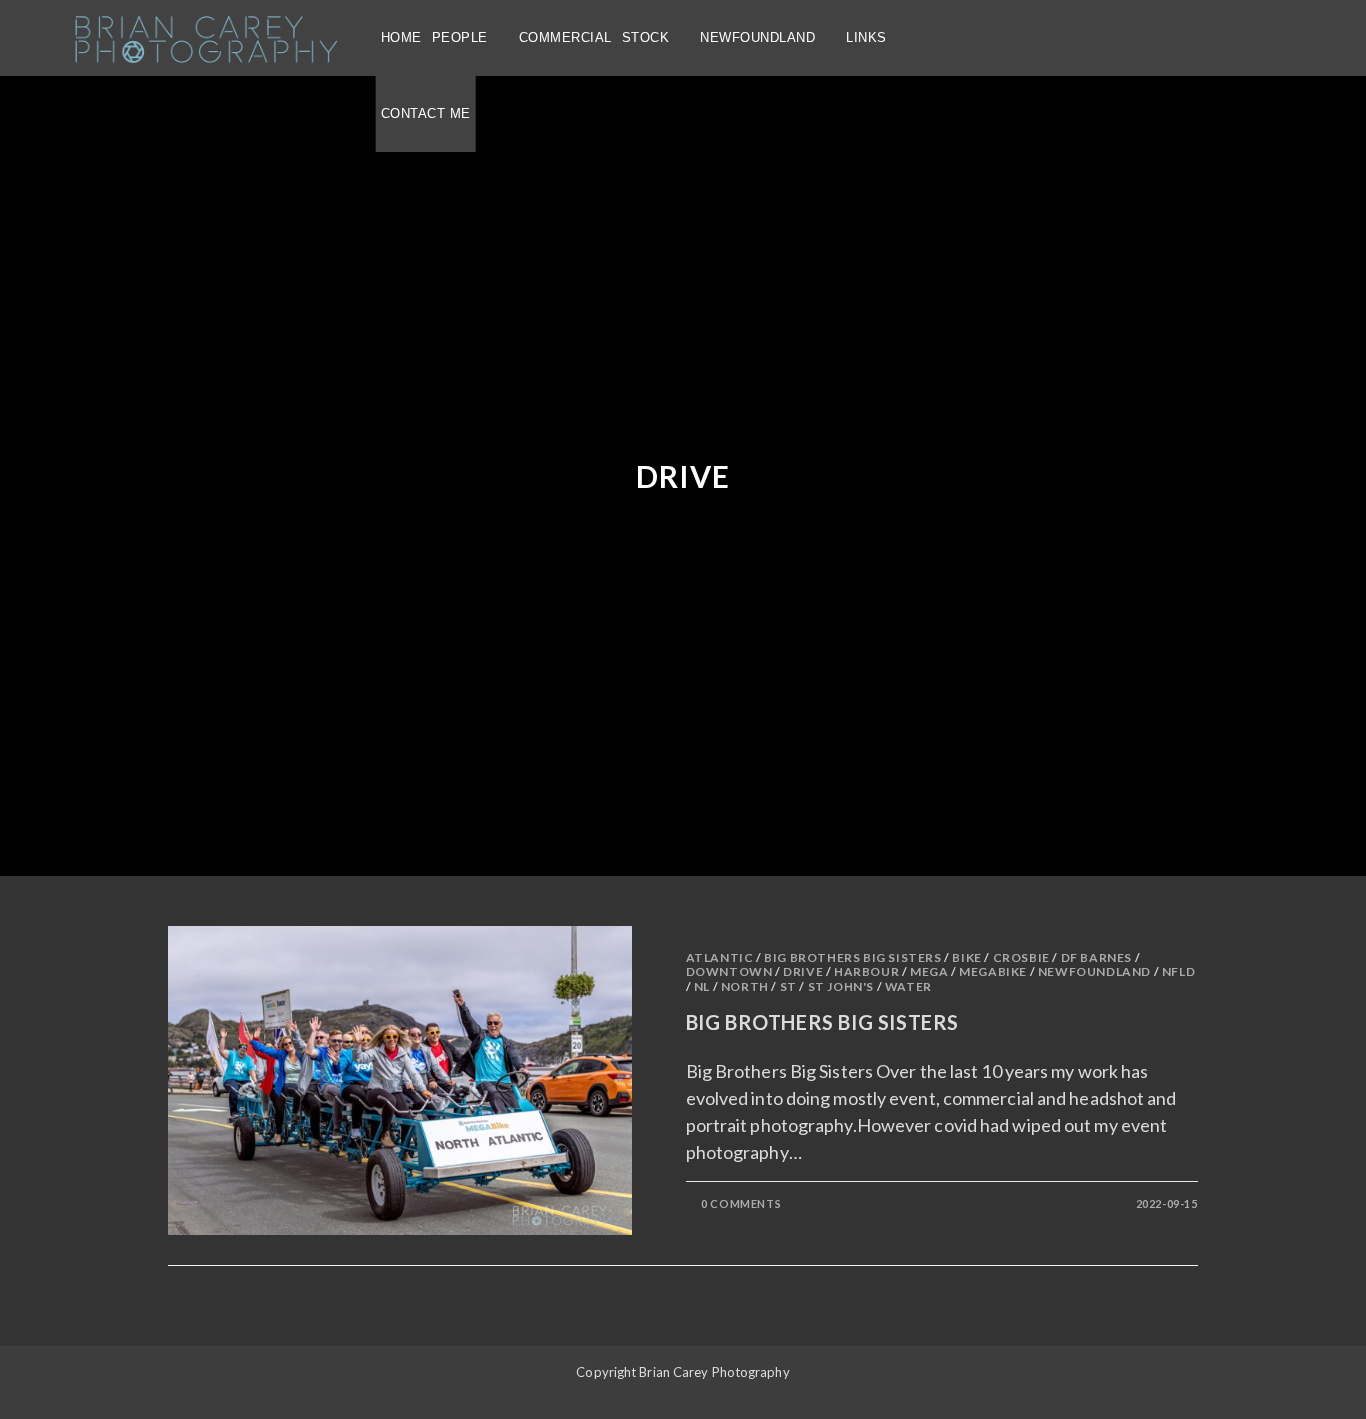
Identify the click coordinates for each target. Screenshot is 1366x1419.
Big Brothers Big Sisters (852, 957)
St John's (841, 986)
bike (966, 957)
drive (803, 971)
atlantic (720, 957)
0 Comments (741, 1203)
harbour (866, 971)
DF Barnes (1096, 957)
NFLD (1178, 971)
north (745, 986)
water (908, 986)
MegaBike (993, 971)
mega (929, 971)
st (788, 986)
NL (702, 986)
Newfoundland (1094, 971)
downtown (729, 971)
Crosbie (1021, 957)
